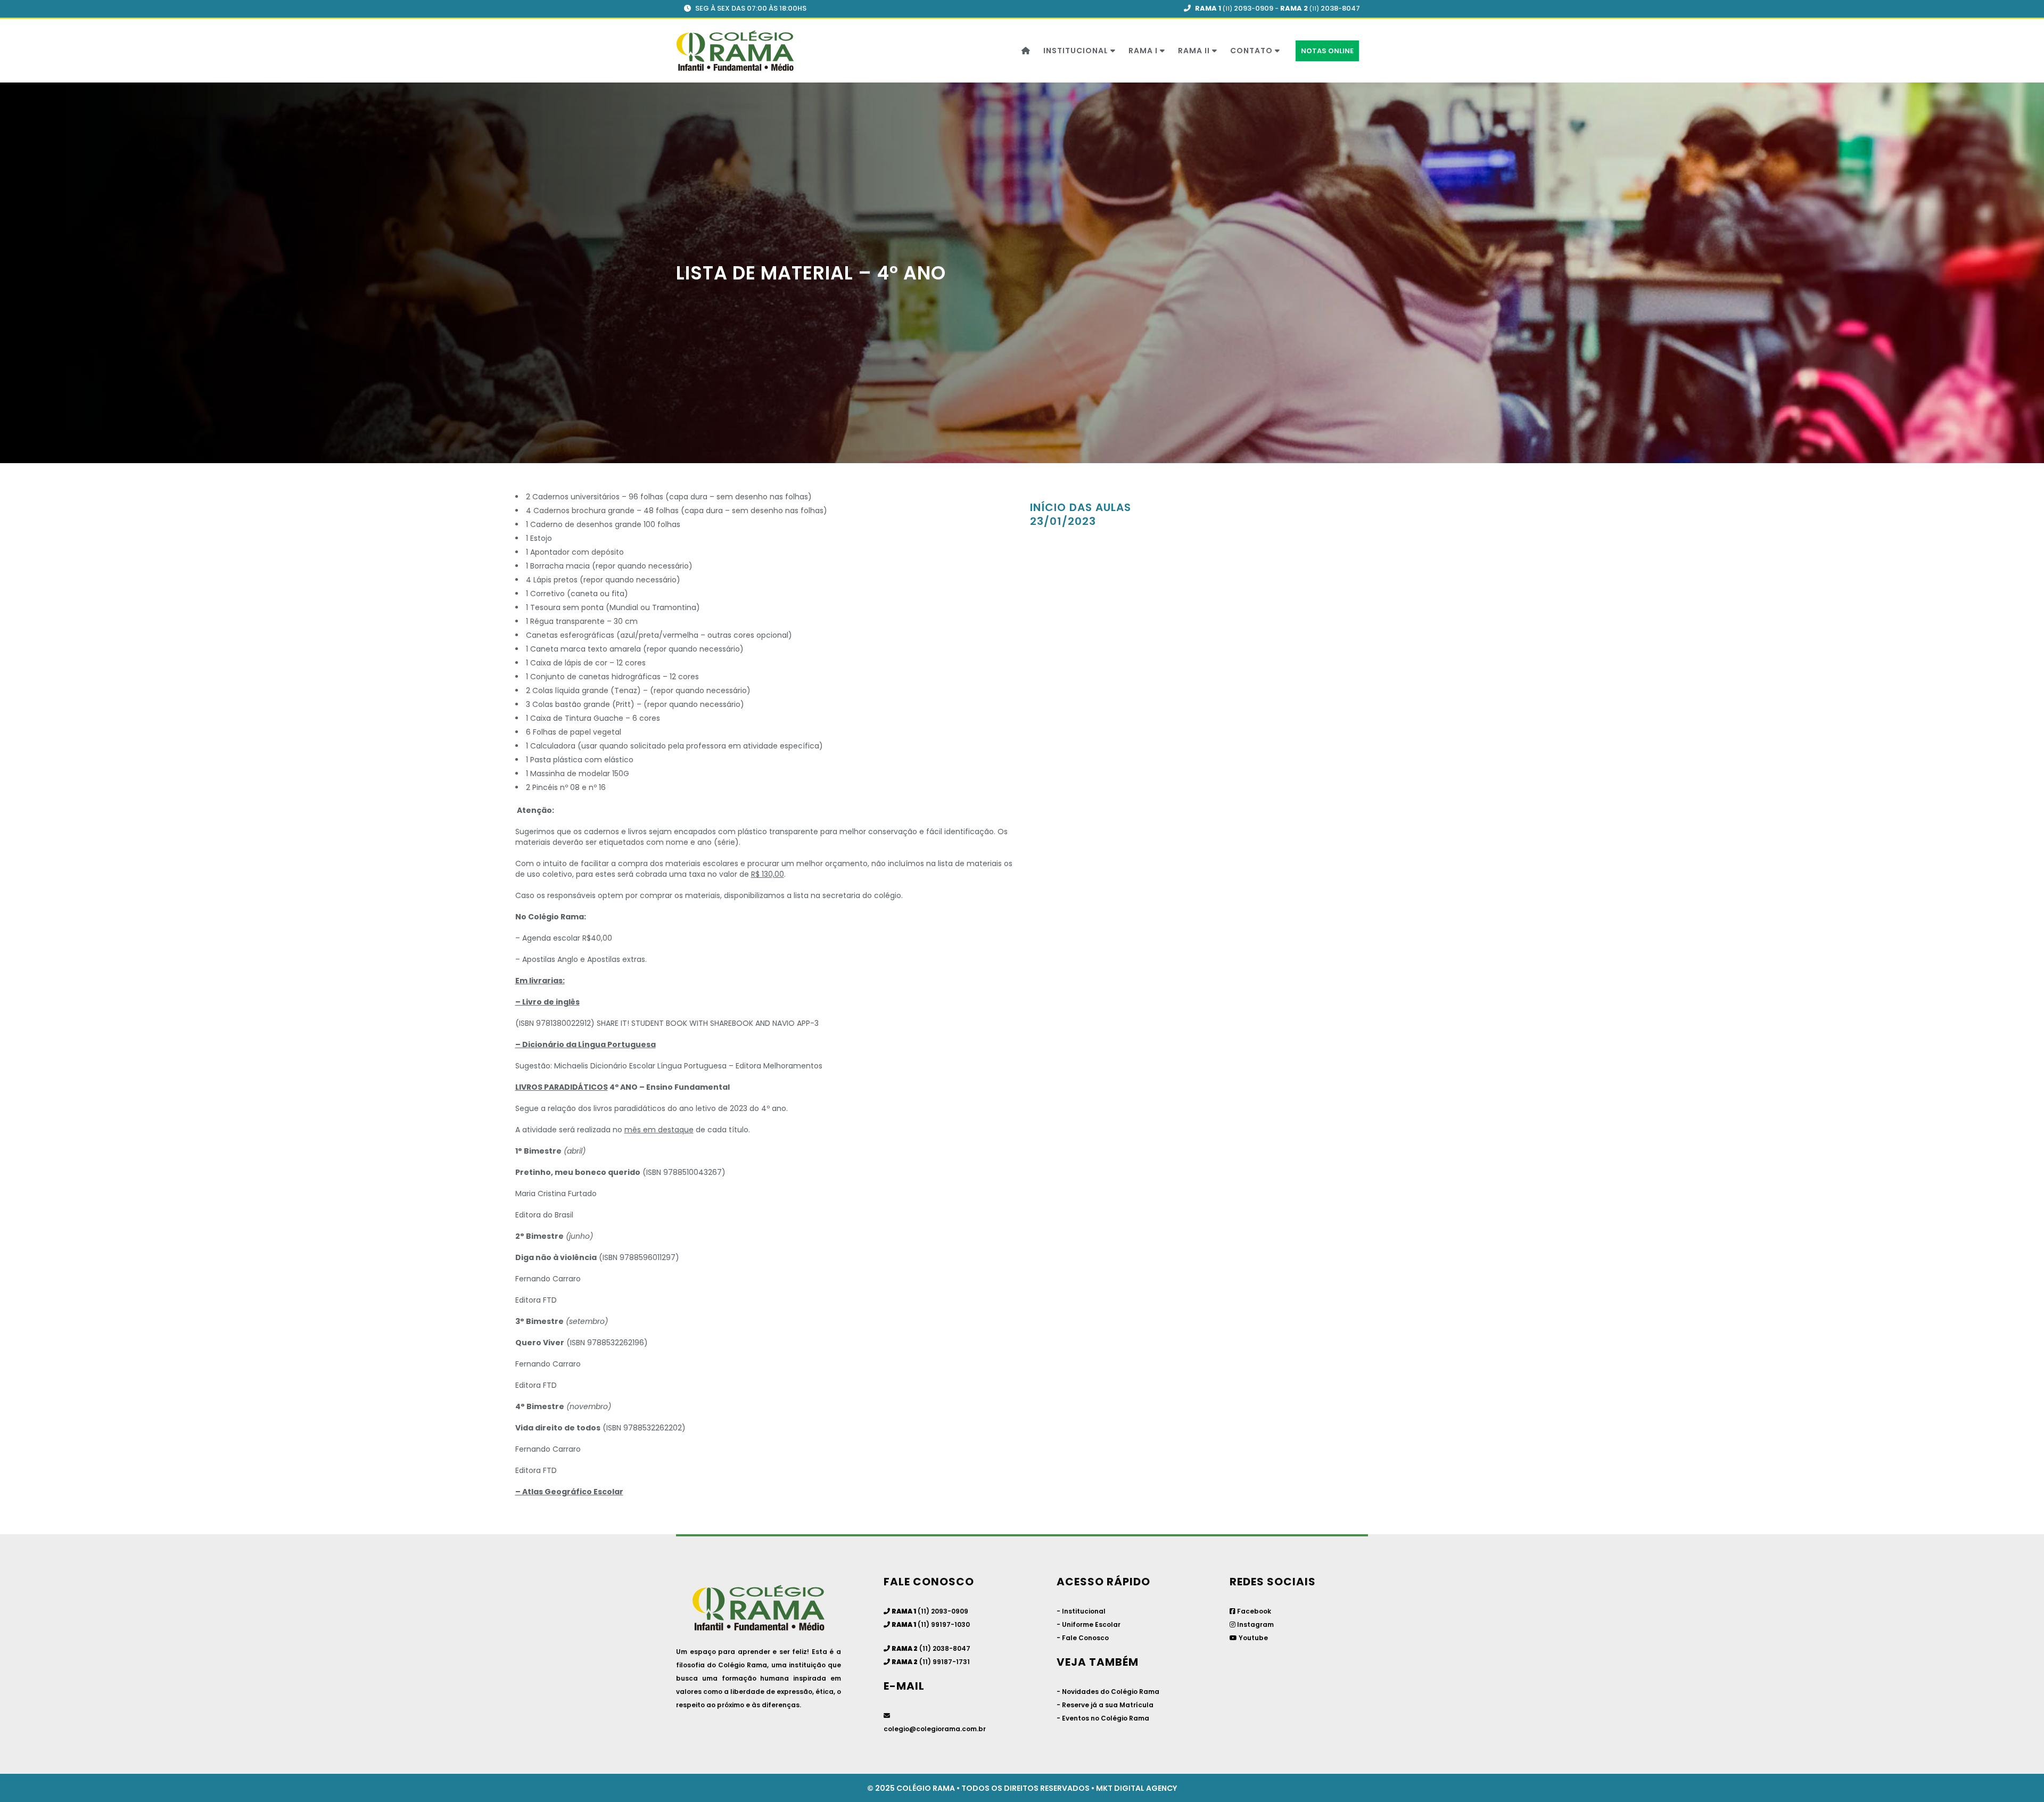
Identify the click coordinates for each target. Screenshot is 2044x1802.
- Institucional (1081, 1611)
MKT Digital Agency (1136, 1788)
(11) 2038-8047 (944, 1648)
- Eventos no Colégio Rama (1103, 1718)
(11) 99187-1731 (945, 1662)
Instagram (1255, 1624)
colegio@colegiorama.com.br (935, 1729)
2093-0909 (1254, 8)
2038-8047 (1340, 8)
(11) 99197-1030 (944, 1624)
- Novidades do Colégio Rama (1108, 1692)
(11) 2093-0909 (942, 1611)
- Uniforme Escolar (1089, 1624)
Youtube (1252, 1638)
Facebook (1253, 1611)
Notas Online (1327, 51)
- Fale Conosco (1083, 1638)
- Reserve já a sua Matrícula (1105, 1705)
